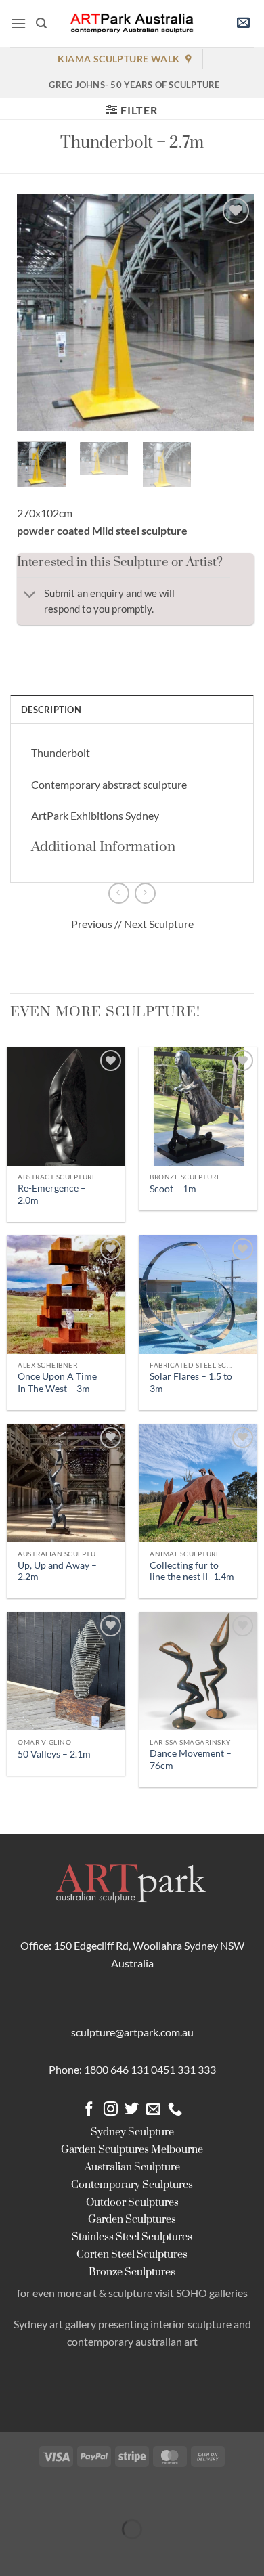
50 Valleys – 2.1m (54, 1754)
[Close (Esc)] (130, 2496)
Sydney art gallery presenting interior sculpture (123, 2324)
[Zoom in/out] (13, 2496)
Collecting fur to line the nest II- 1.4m (192, 1571)
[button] (18, 23)
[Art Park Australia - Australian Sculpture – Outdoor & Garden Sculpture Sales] (132, 24)
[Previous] (39, 313)
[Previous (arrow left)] (13, 2553)
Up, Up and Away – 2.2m (57, 1571)
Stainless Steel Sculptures (132, 2237)
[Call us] (175, 2110)
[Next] (232, 313)
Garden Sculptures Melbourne (132, 2150)
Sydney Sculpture (132, 2132)
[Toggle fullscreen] (52, 2496)
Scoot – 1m (173, 1189)
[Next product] (119, 893)
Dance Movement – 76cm (191, 1760)
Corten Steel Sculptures (132, 2255)
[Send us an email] (153, 2110)
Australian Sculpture (132, 2167)
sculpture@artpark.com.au (132, 2032)
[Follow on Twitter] (132, 2110)
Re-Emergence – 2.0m (52, 1194)
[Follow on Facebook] (89, 2110)
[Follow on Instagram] (111, 2110)
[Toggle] (30, 596)
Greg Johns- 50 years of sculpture (134, 85)
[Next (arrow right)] (52, 2553)
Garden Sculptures (132, 2220)
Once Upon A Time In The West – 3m (57, 1382)
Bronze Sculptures (132, 2272)
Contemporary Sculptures (132, 2185)
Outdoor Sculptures (132, 2203)
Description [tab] (51, 710)
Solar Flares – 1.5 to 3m (191, 1382)
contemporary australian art (132, 2341)
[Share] (91, 2496)
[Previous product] (145, 893)
